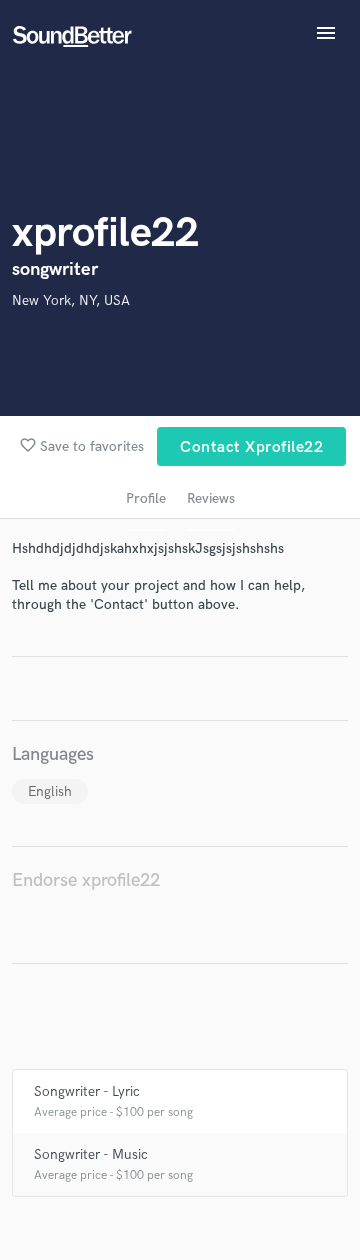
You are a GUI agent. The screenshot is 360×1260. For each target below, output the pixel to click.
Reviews (211, 498)
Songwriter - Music (91, 1154)
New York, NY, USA (71, 300)
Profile (146, 498)
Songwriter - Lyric (87, 1091)
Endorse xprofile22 (86, 880)
